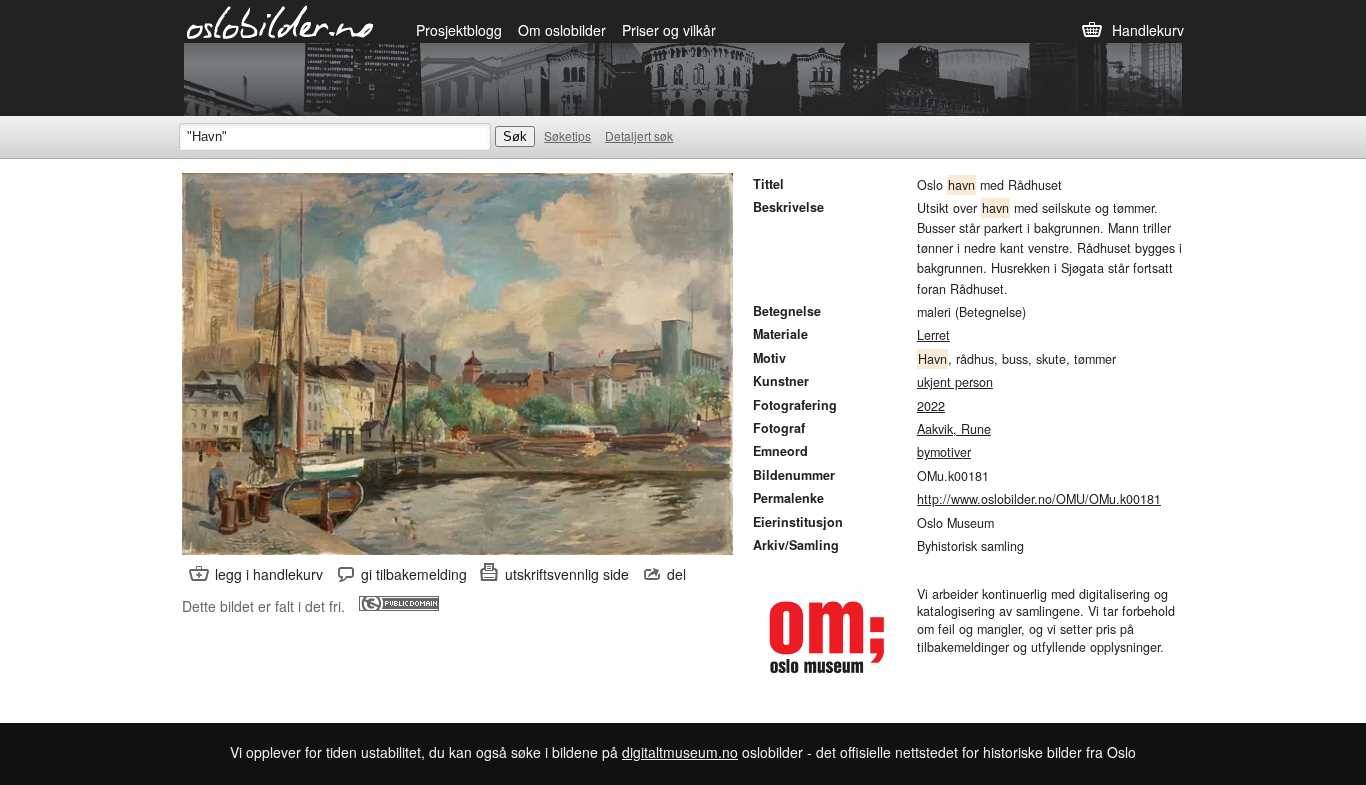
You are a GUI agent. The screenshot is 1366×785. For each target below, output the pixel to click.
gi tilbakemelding (414, 574)
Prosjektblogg (459, 30)
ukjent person (955, 382)
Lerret (933, 335)
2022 (931, 406)
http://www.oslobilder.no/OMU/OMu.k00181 (1039, 499)
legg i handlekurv (269, 574)
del (676, 574)
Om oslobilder (562, 30)
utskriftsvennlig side (567, 574)
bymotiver (944, 452)
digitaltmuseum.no (680, 752)
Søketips (567, 135)
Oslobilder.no (280, 21)
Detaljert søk (639, 135)
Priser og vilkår (669, 30)
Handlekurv (1148, 30)
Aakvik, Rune (954, 429)
